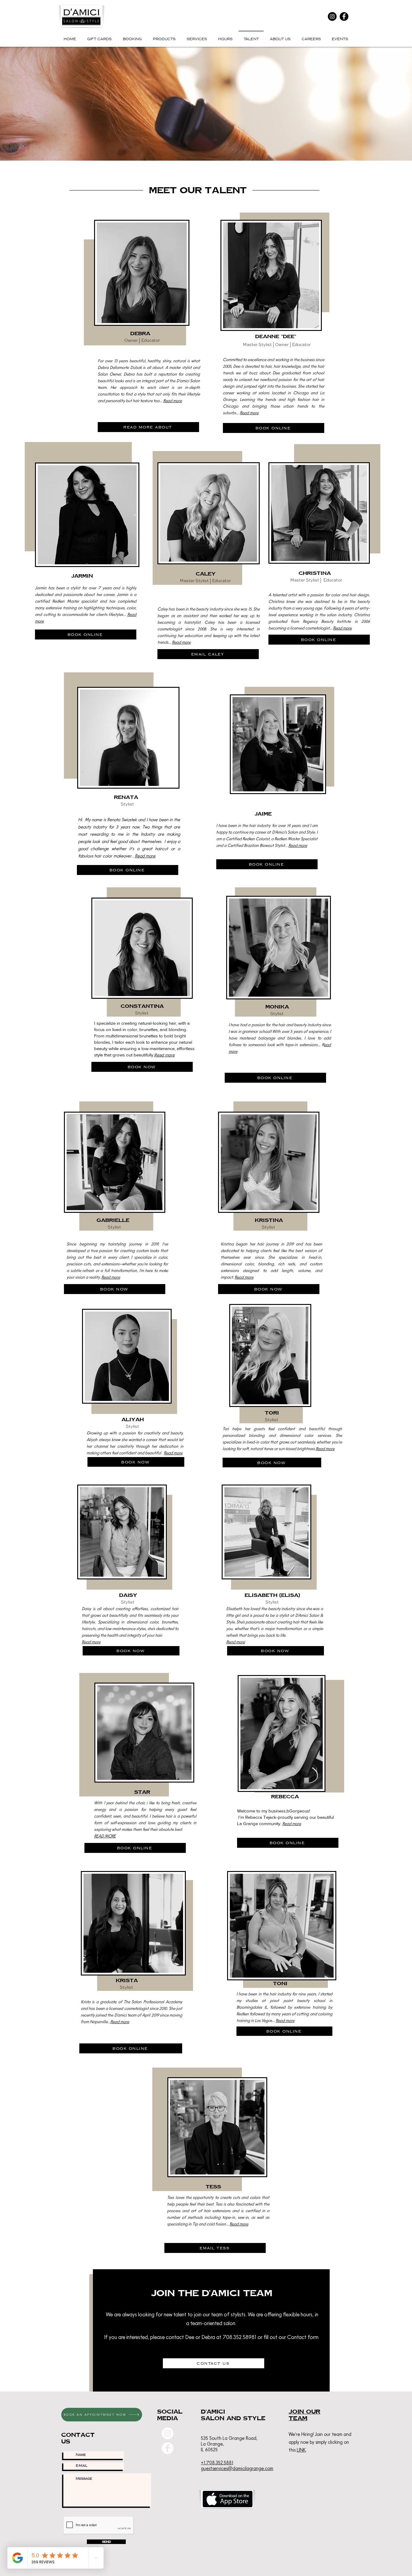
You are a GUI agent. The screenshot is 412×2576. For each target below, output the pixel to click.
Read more (173, 401)
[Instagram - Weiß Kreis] (168, 2433)
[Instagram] (332, 16)
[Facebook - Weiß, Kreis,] (168, 2448)
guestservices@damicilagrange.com (237, 2468)
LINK (301, 2450)
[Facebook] (344, 16)
